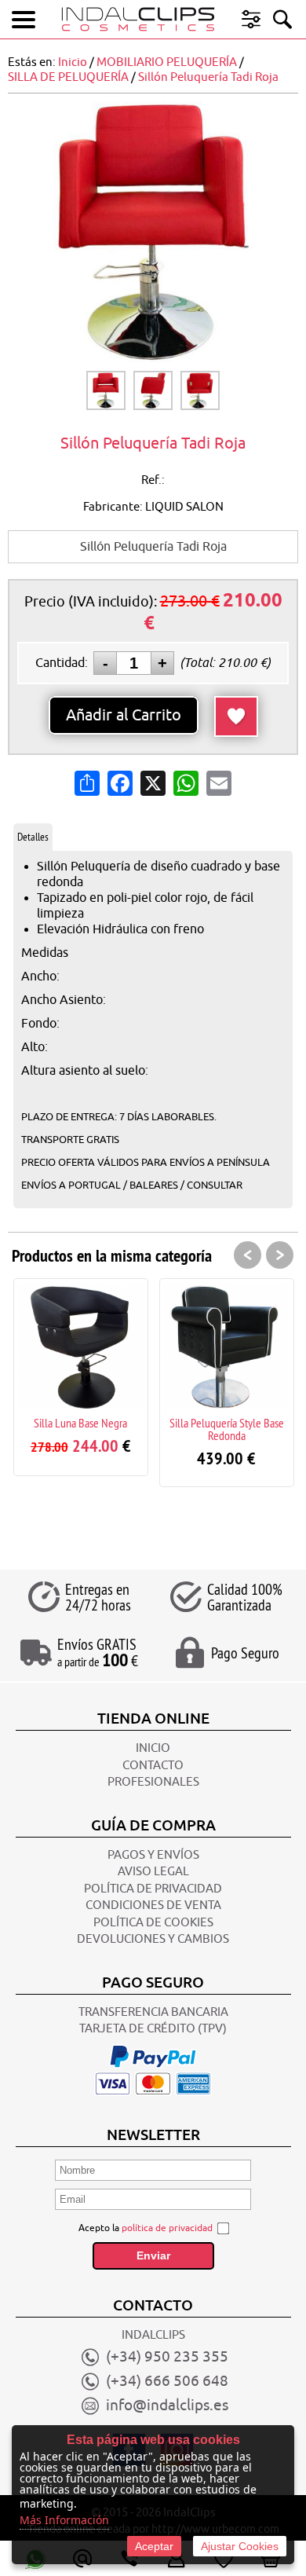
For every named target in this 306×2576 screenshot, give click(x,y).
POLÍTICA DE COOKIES (153, 1923)
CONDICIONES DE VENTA (153, 1905)
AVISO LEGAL (153, 1872)
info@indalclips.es (167, 2406)
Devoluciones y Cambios (153, 1939)
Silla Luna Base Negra (80, 1423)
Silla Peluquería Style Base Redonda (227, 1429)
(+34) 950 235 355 (167, 2357)
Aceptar (154, 2546)
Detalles (33, 837)
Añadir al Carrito (124, 715)
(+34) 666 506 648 (167, 2381)
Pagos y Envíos (153, 1855)
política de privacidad (167, 2228)
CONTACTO (153, 1766)
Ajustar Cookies (240, 2546)
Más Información (64, 2520)
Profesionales (153, 1782)
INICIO (153, 1748)
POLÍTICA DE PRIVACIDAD (153, 1889)
